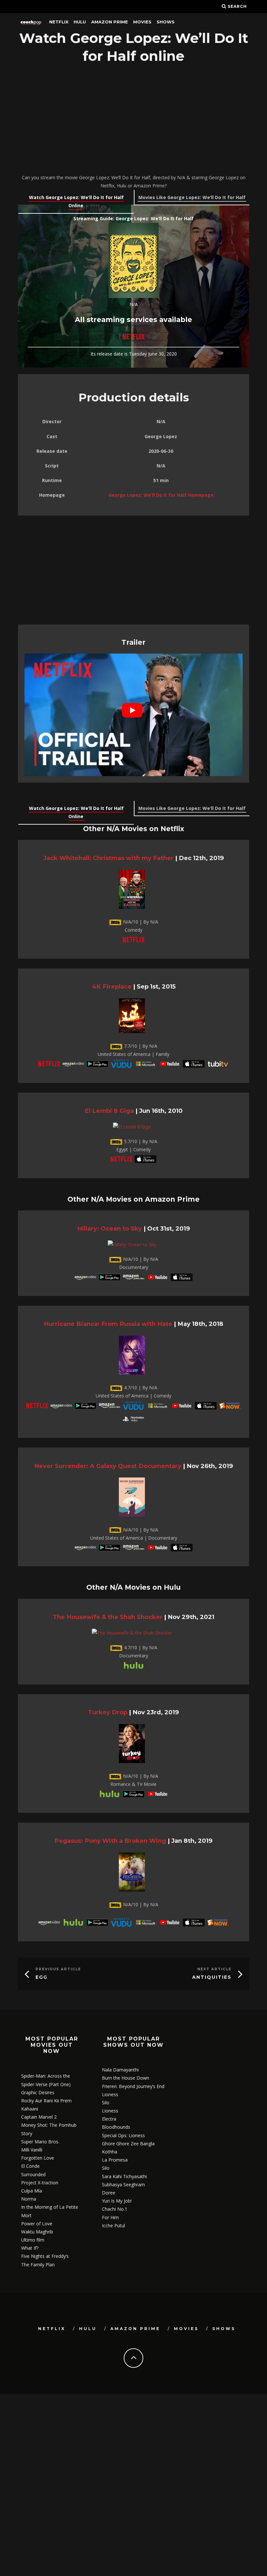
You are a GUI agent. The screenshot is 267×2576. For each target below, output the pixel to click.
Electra (109, 2119)
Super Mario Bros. (40, 2142)
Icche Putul (113, 2225)
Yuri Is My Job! (117, 2201)
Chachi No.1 (115, 2209)
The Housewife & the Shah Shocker (108, 1617)
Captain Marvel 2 (39, 2117)
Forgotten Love (38, 2158)
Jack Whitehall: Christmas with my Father (108, 858)
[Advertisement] (133, 120)
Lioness (110, 2094)
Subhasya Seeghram (123, 2185)
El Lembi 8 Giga (109, 1111)
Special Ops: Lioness (123, 2135)
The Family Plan (38, 2265)
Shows (166, 22)
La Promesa (115, 2160)
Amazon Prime (110, 22)
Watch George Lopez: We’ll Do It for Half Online (76, 201)
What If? (30, 2248)
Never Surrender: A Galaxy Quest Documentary (108, 1466)
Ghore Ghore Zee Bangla (128, 2144)
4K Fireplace (112, 986)
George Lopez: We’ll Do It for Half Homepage (161, 495)
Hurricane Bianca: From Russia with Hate (108, 1324)
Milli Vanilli (32, 2150)
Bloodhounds (116, 2127)
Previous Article (58, 1969)
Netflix (59, 22)
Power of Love (37, 2224)
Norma (29, 2199)
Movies (142, 22)
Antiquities (212, 1977)
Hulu (80, 22)
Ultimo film (33, 2240)
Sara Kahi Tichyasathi (124, 2176)
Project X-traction (40, 2183)
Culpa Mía (32, 2191)
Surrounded (33, 2174)
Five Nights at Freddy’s (45, 2256)
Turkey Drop (108, 1712)
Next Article (214, 1969)
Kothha (110, 2152)
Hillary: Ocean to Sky (110, 1228)
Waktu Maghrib (37, 2232)
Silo (106, 2103)
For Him (110, 2217)
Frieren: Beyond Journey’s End (133, 2086)
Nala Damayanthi (120, 2070)
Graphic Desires (38, 2092)
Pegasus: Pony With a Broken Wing (110, 1841)
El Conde (30, 2166)
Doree (109, 2193)
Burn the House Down (126, 2078)
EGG (42, 1977)
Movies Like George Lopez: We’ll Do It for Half (192, 197)
